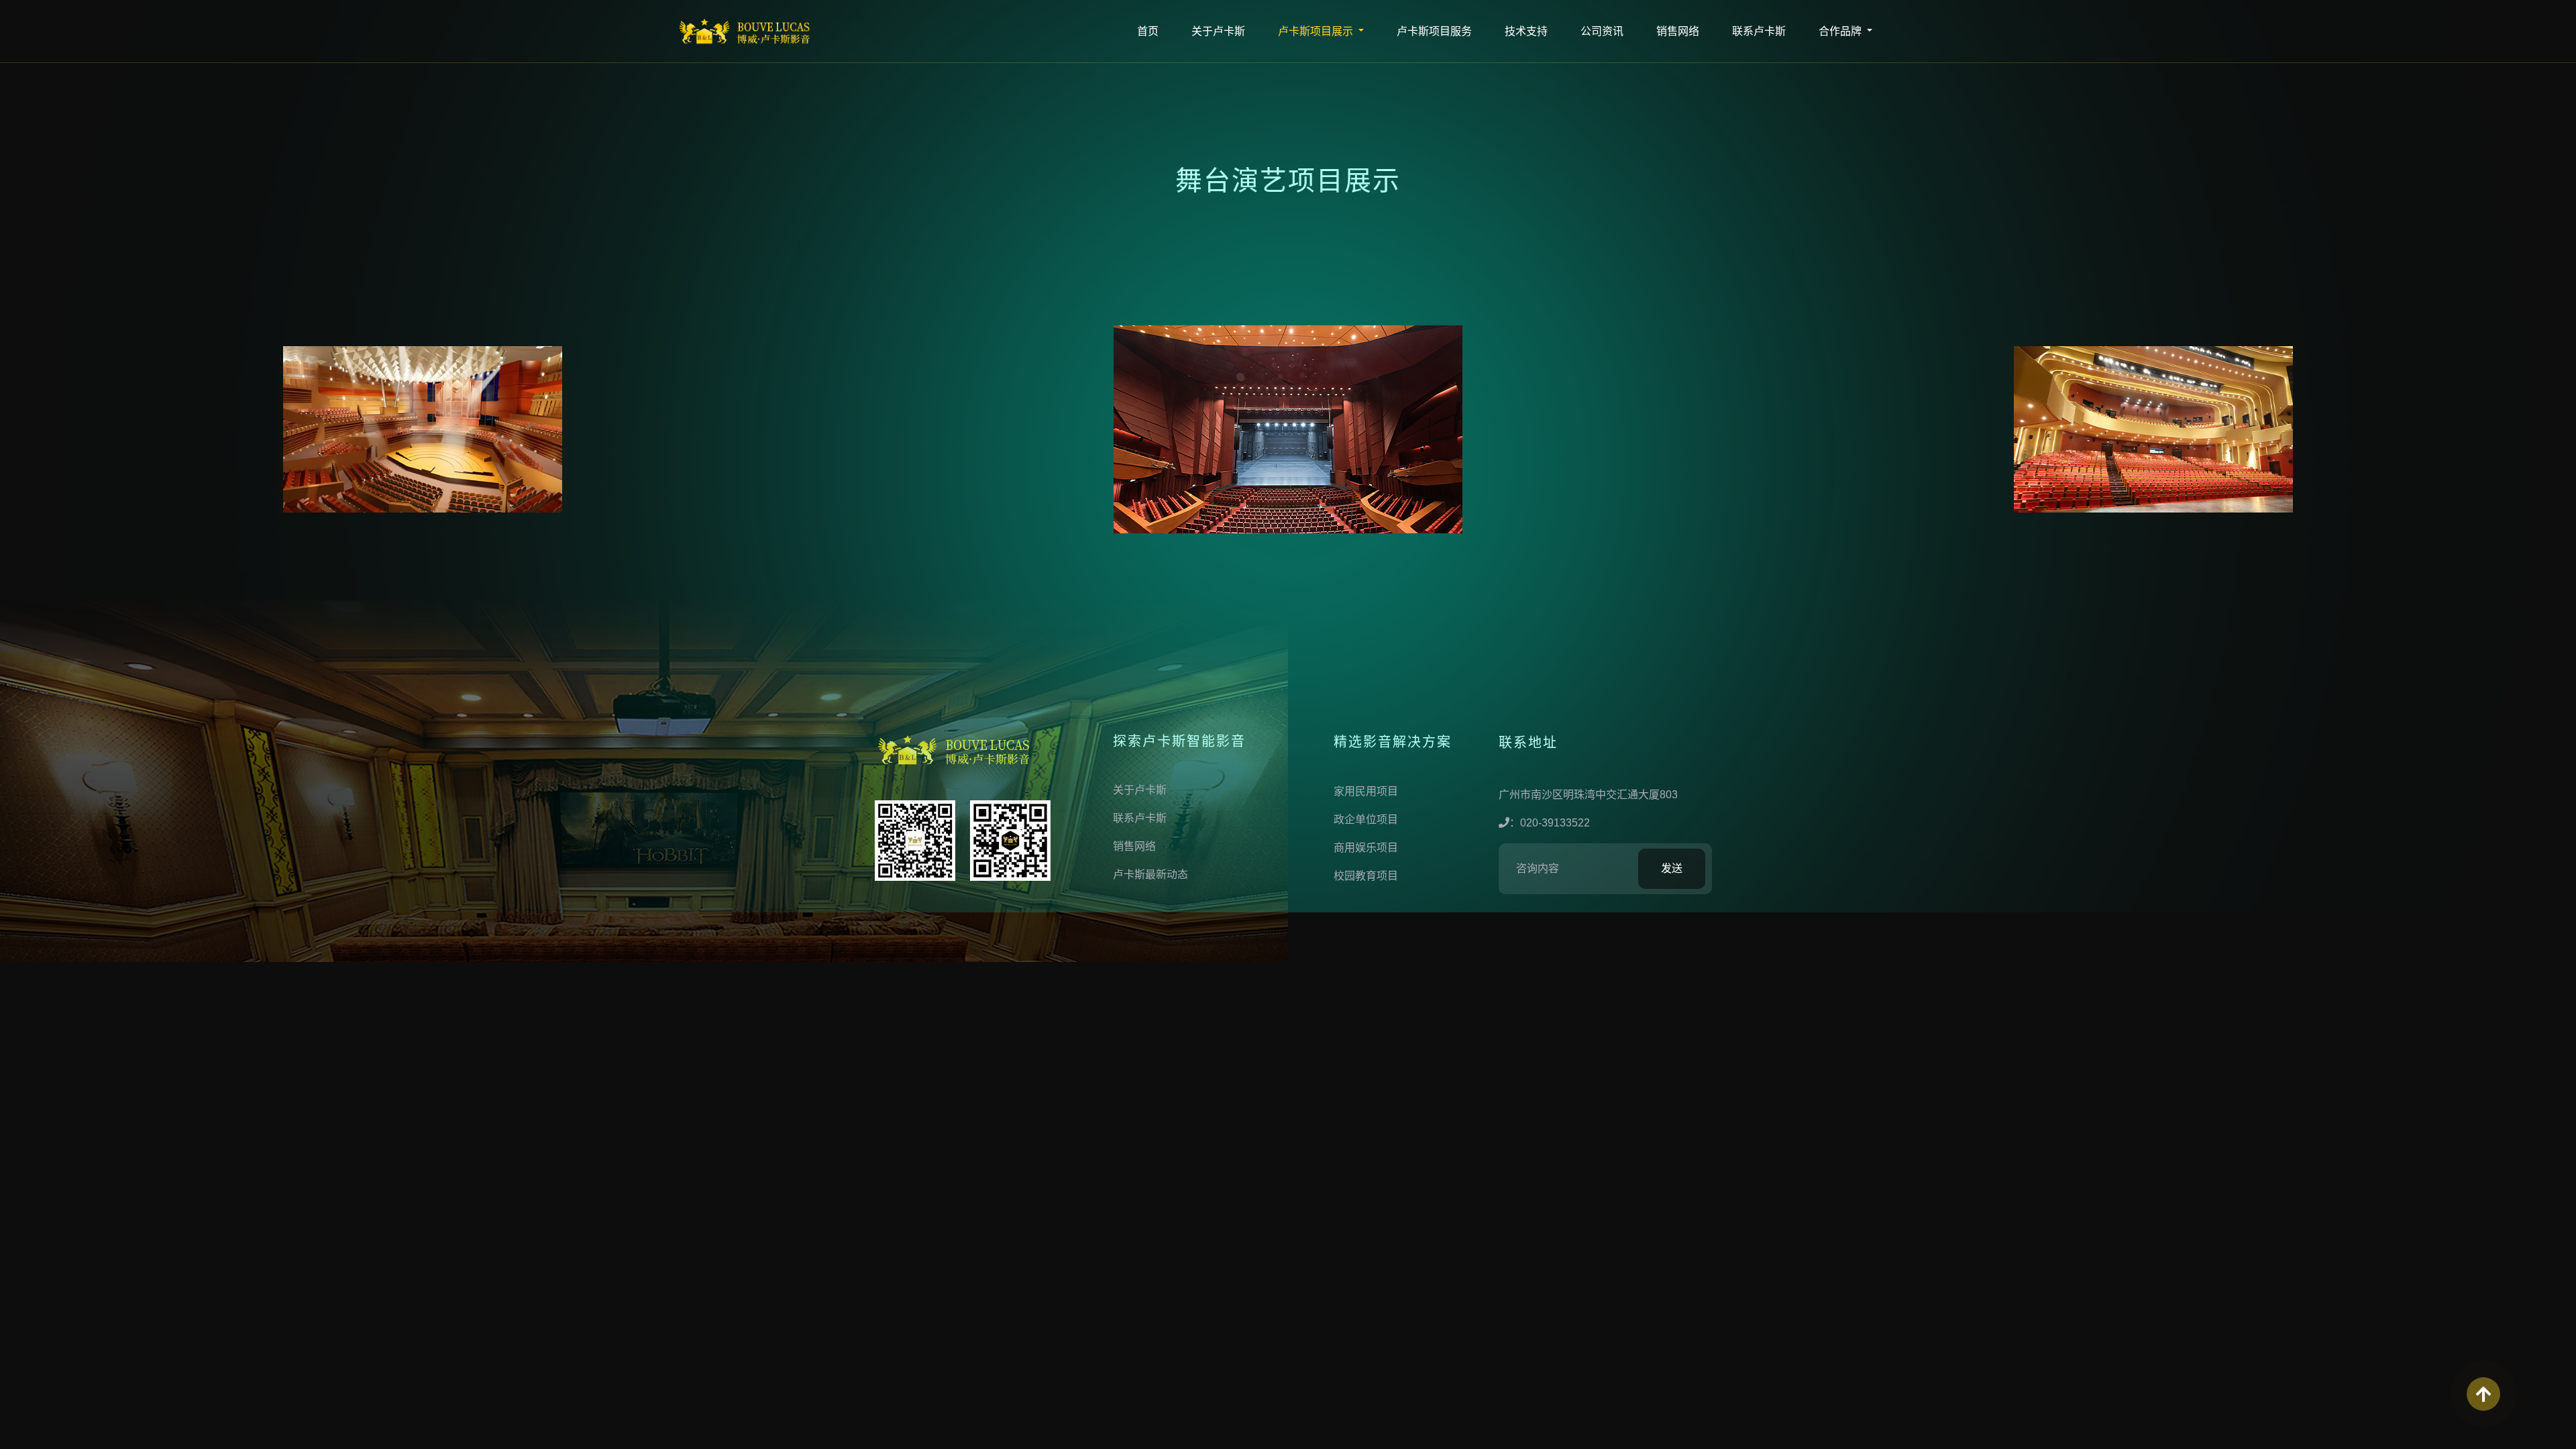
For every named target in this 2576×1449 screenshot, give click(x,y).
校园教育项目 (1366, 876)
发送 (1672, 868)
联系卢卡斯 (1759, 31)
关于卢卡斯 (1218, 31)
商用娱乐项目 (1366, 848)
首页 (1148, 31)
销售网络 (1678, 31)
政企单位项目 (1366, 819)
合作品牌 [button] (1841, 31)
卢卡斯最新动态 (1150, 874)
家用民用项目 (1366, 791)
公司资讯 (1602, 31)
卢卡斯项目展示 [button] (1317, 31)
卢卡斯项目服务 (1434, 31)
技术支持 (1526, 31)
